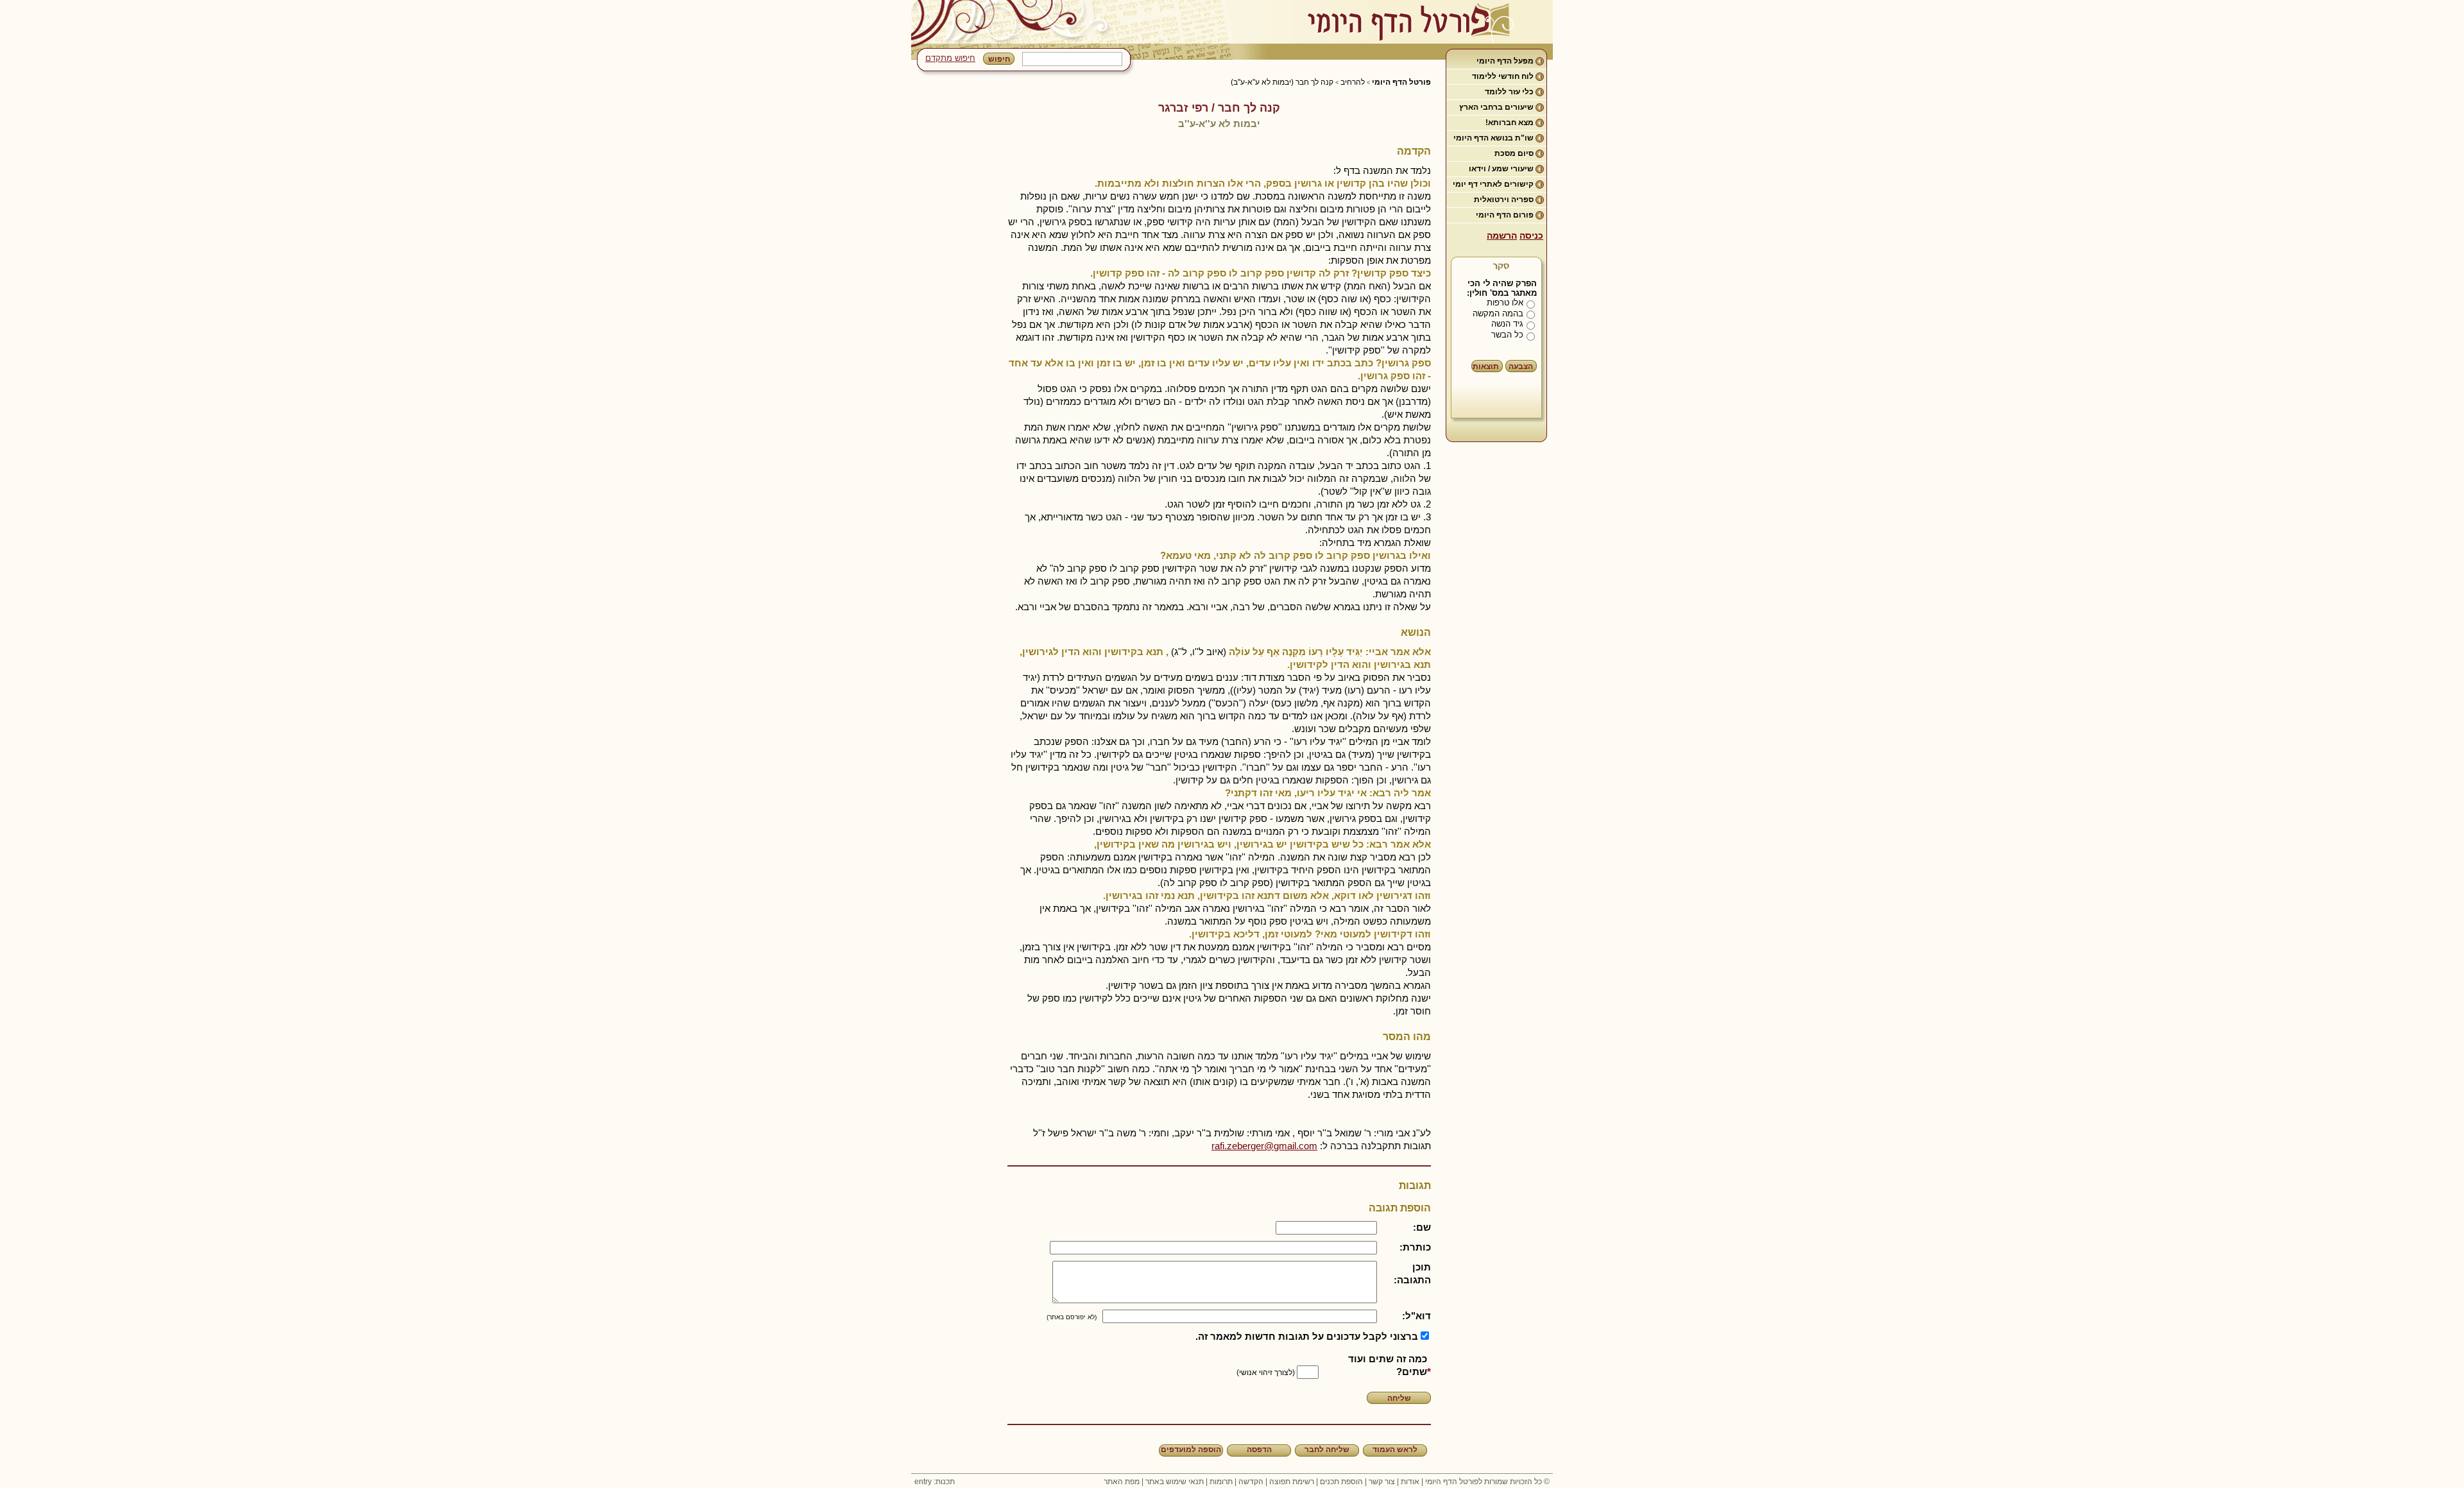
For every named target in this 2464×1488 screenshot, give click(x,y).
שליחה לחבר (1327, 1450)
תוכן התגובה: (1412, 1273)
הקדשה (1251, 1482)
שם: (1422, 1227)
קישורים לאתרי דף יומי (1493, 184)
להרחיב (1353, 82)
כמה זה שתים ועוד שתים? (1388, 1365)
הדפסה (1259, 1450)
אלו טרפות (1505, 303)
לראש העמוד (1395, 1450)
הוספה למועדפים (1191, 1450)
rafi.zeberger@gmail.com (1264, 1146)
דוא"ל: (1416, 1316)
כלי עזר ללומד (1509, 92)
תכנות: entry (935, 1482)
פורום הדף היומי (1505, 215)
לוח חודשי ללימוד (1503, 76)
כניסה (1531, 235)
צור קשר (1382, 1482)
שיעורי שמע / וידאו (1501, 169)
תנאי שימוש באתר (1175, 1482)
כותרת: (1415, 1247)
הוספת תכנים (1341, 1482)
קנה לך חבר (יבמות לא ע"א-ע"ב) (1282, 82)
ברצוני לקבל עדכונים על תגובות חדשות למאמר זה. (1307, 1336)
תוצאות (1486, 366)
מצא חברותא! (1510, 123)
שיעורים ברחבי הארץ (1496, 107)
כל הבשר (1507, 335)
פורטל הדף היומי (1401, 82)
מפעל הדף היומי (1505, 61)
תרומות (1221, 1482)
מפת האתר (1122, 1482)
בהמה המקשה (1498, 313)
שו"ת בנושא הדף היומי (1493, 138)
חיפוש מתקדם (950, 58)
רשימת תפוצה (1292, 1482)
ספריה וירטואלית (1504, 200)
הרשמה (1502, 235)
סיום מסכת (1514, 153)
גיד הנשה (1507, 324)
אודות (1410, 1482)
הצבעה (1521, 366)
